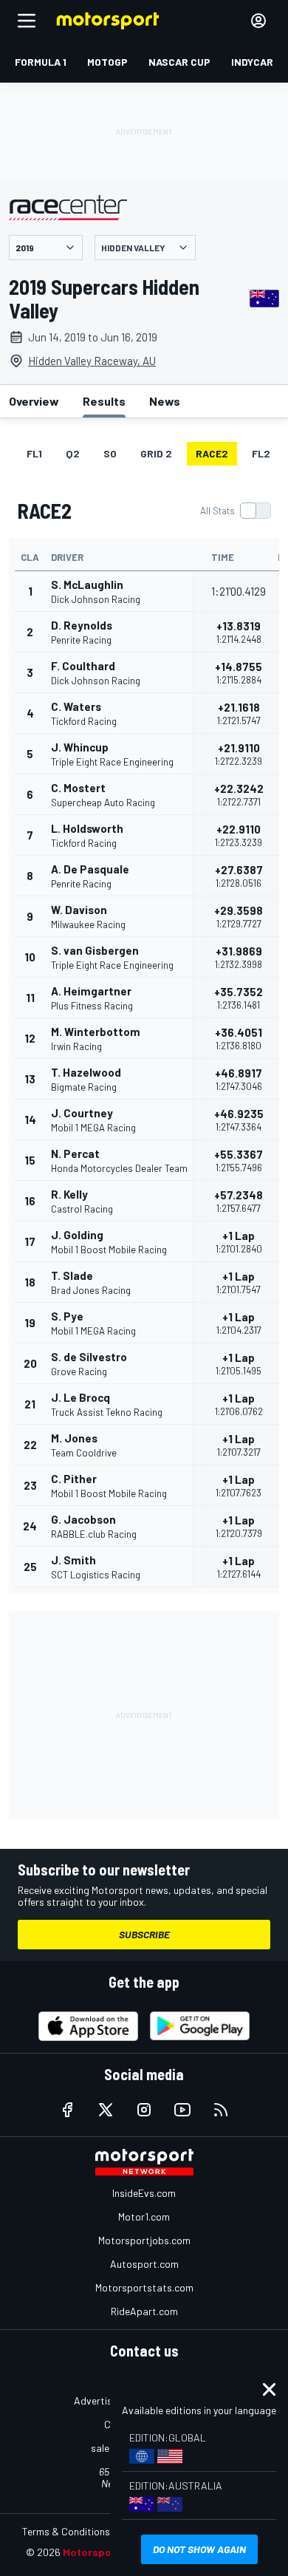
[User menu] (258, 21)
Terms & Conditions (66, 2531)
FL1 (34, 453)
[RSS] (221, 2110)
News (165, 401)
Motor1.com (144, 2216)
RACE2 (212, 453)
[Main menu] (27, 21)
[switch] (235, 511)
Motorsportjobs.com (144, 2240)
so (110, 453)
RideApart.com (144, 2311)
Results (104, 401)
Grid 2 (156, 453)
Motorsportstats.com (144, 2287)
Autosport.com (144, 2264)
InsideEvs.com (144, 2193)
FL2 (261, 453)
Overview (34, 401)
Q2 (73, 453)
